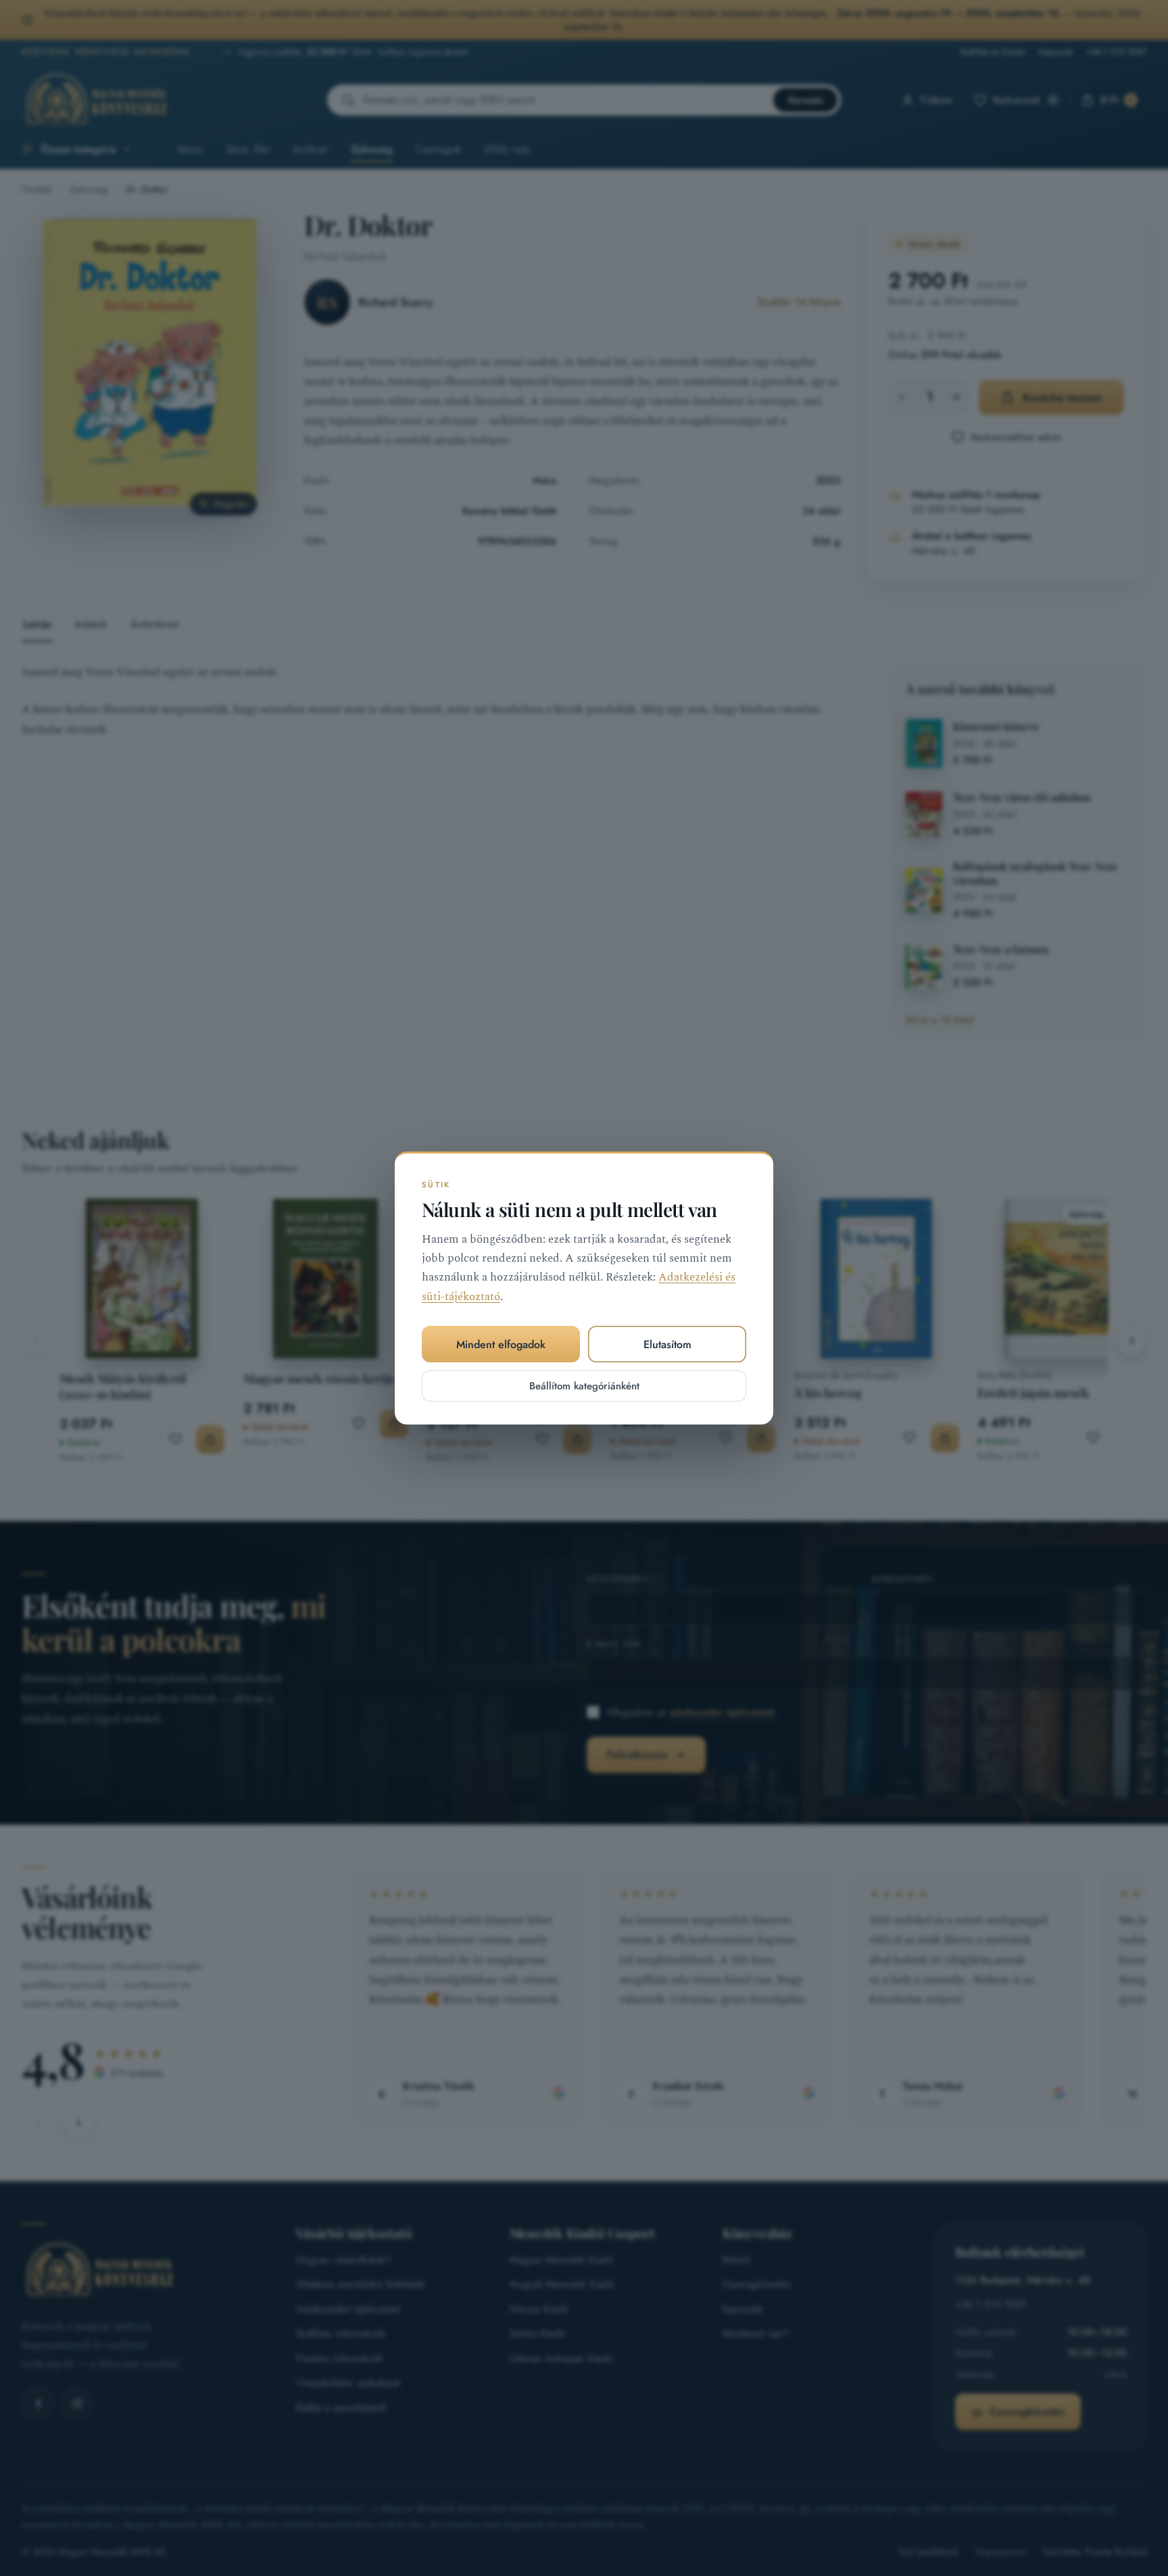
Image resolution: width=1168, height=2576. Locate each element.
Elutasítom (667, 1344)
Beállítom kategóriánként (584, 1386)
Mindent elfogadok (501, 1344)
